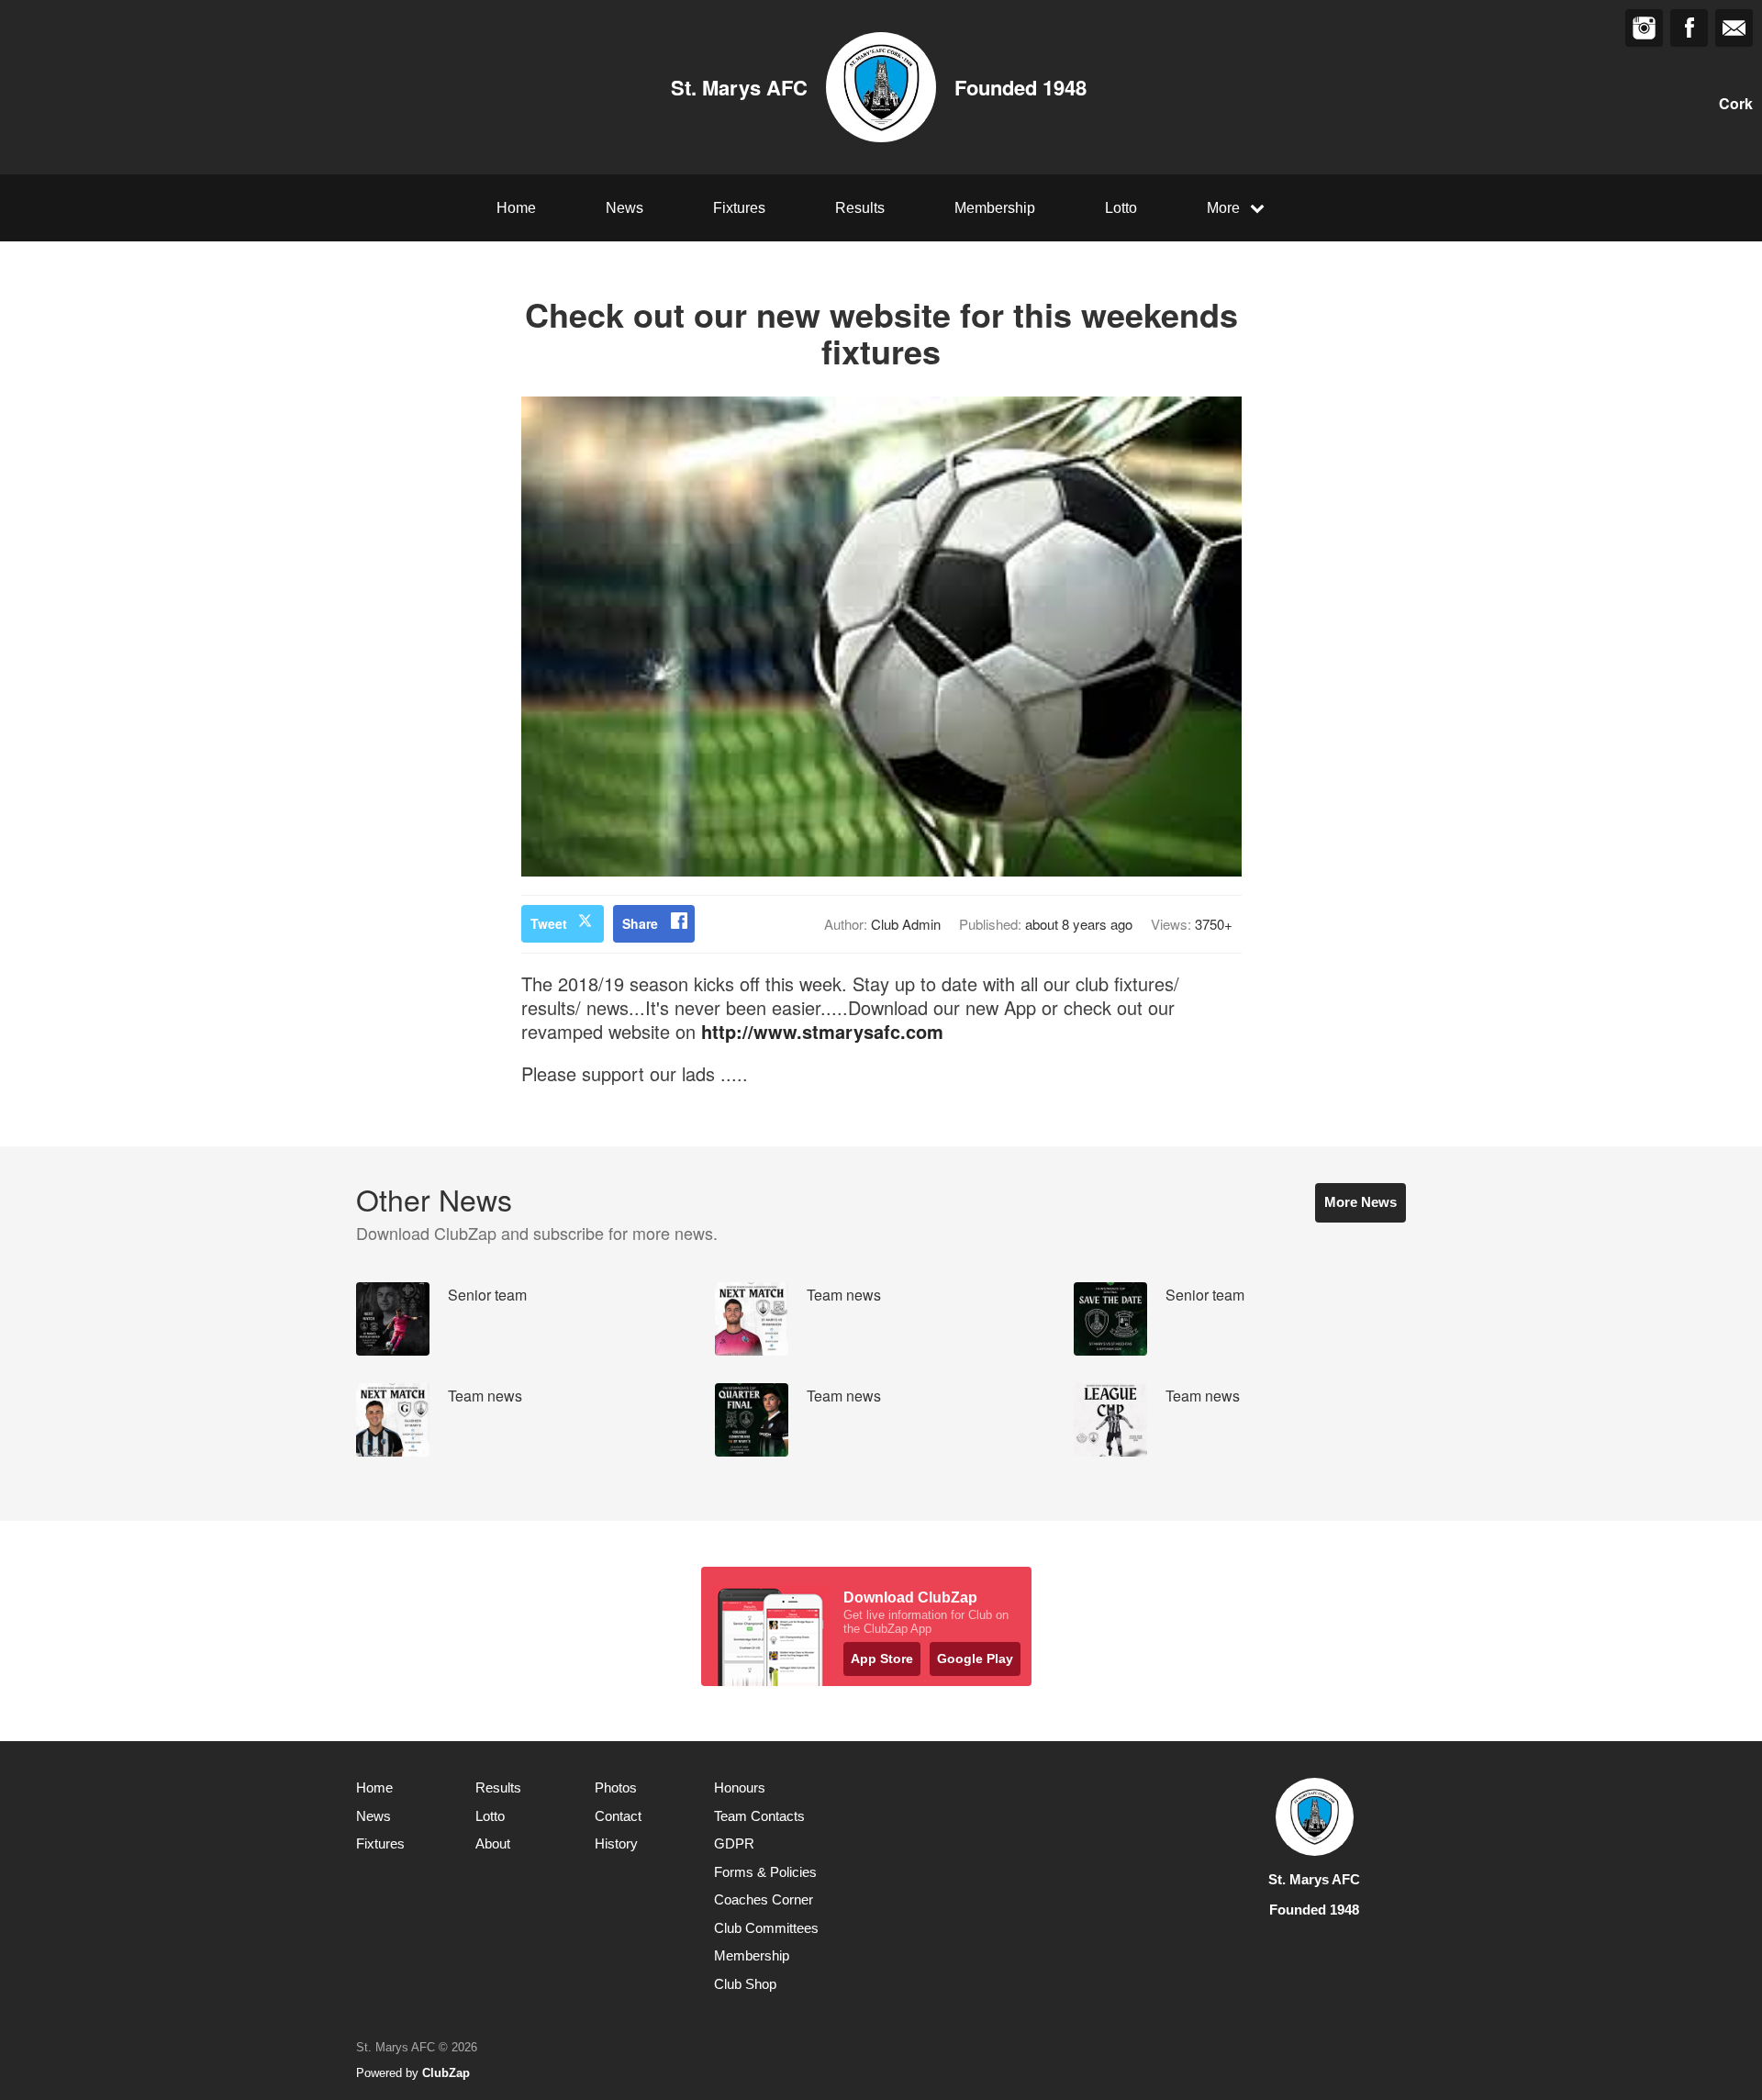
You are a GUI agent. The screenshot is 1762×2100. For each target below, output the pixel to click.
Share (640, 923)
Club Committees (766, 1928)
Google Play (975, 1659)
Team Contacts (759, 1816)
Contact (618, 1816)
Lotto (1121, 208)
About (493, 1843)
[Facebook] (1689, 28)
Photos (616, 1787)
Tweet (549, 923)
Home (516, 208)
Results (860, 208)
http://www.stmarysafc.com (822, 1031)
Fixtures (739, 208)
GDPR (734, 1843)
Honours (740, 1787)
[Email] (1734, 28)
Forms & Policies (765, 1872)
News (625, 208)
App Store (882, 1659)
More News (1361, 1202)
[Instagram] (1644, 28)
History (616, 1843)
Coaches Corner (764, 1899)
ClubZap (446, 2073)
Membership (995, 208)
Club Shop (745, 1984)
